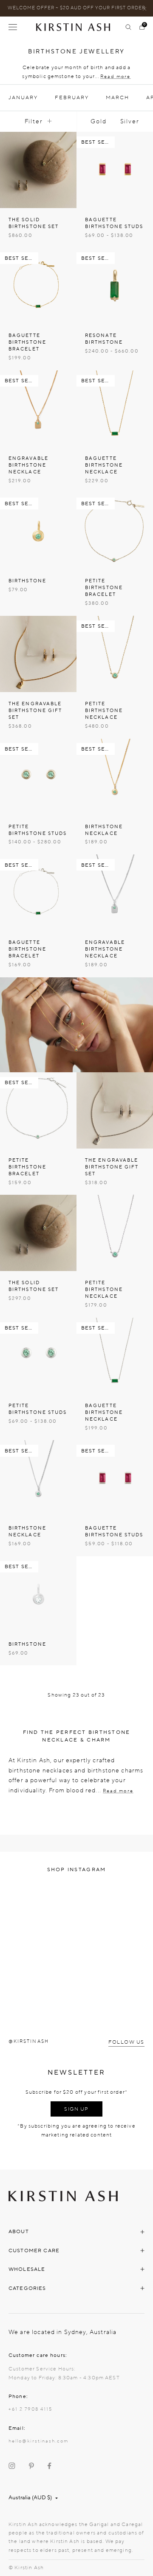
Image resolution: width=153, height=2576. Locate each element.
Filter (34, 121)
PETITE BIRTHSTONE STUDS (38, 830)
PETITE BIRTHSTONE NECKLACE (104, 711)
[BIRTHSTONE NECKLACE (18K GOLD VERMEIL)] (115, 777)
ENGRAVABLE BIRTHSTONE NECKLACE (28, 465)
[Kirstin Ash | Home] (76, 27)
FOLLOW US (126, 2042)
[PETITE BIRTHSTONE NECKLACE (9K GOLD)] (115, 654)
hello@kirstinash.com (38, 2441)
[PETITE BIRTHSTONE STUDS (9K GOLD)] (38, 777)
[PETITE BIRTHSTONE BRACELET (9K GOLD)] (115, 531)
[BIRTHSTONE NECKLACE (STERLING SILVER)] (38, 1478)
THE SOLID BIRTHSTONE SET (34, 223)
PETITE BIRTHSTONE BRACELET (104, 588)
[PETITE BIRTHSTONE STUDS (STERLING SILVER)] (38, 1356)
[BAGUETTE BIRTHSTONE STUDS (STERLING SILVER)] (115, 1478)
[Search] (128, 27)
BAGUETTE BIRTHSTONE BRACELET (27, 342)
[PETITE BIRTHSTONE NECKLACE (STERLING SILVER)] (115, 1233)
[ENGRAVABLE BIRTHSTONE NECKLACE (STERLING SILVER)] (115, 893)
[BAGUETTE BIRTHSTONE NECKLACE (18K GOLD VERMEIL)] (115, 409)
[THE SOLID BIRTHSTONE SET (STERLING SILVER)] (38, 1233)
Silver (130, 121)
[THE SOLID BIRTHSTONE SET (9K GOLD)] (38, 170)
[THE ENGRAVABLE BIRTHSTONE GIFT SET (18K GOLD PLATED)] (38, 654)
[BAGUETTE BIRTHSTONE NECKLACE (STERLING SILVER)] (115, 1356)
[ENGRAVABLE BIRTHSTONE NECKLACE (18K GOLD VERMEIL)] (38, 409)
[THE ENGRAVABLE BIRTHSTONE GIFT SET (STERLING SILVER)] (115, 1110)
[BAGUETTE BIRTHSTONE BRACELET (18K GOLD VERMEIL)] (38, 286)
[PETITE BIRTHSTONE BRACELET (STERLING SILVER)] (38, 1110)
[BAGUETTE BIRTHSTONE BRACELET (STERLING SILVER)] (38, 893)
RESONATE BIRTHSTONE (104, 339)
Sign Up (76, 2109)
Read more (116, 77)
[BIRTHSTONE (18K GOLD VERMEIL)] (38, 531)
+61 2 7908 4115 (30, 2409)
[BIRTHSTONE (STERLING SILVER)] (38, 1594)
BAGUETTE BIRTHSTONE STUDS (114, 223)
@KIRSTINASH (29, 2041)
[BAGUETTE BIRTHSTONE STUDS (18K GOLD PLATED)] (115, 170)
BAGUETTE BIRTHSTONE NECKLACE (104, 465)
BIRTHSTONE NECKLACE (104, 830)
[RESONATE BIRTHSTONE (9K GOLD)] (115, 286)
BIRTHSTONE (27, 581)
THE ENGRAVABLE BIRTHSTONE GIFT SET (35, 711)
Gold (98, 121)
